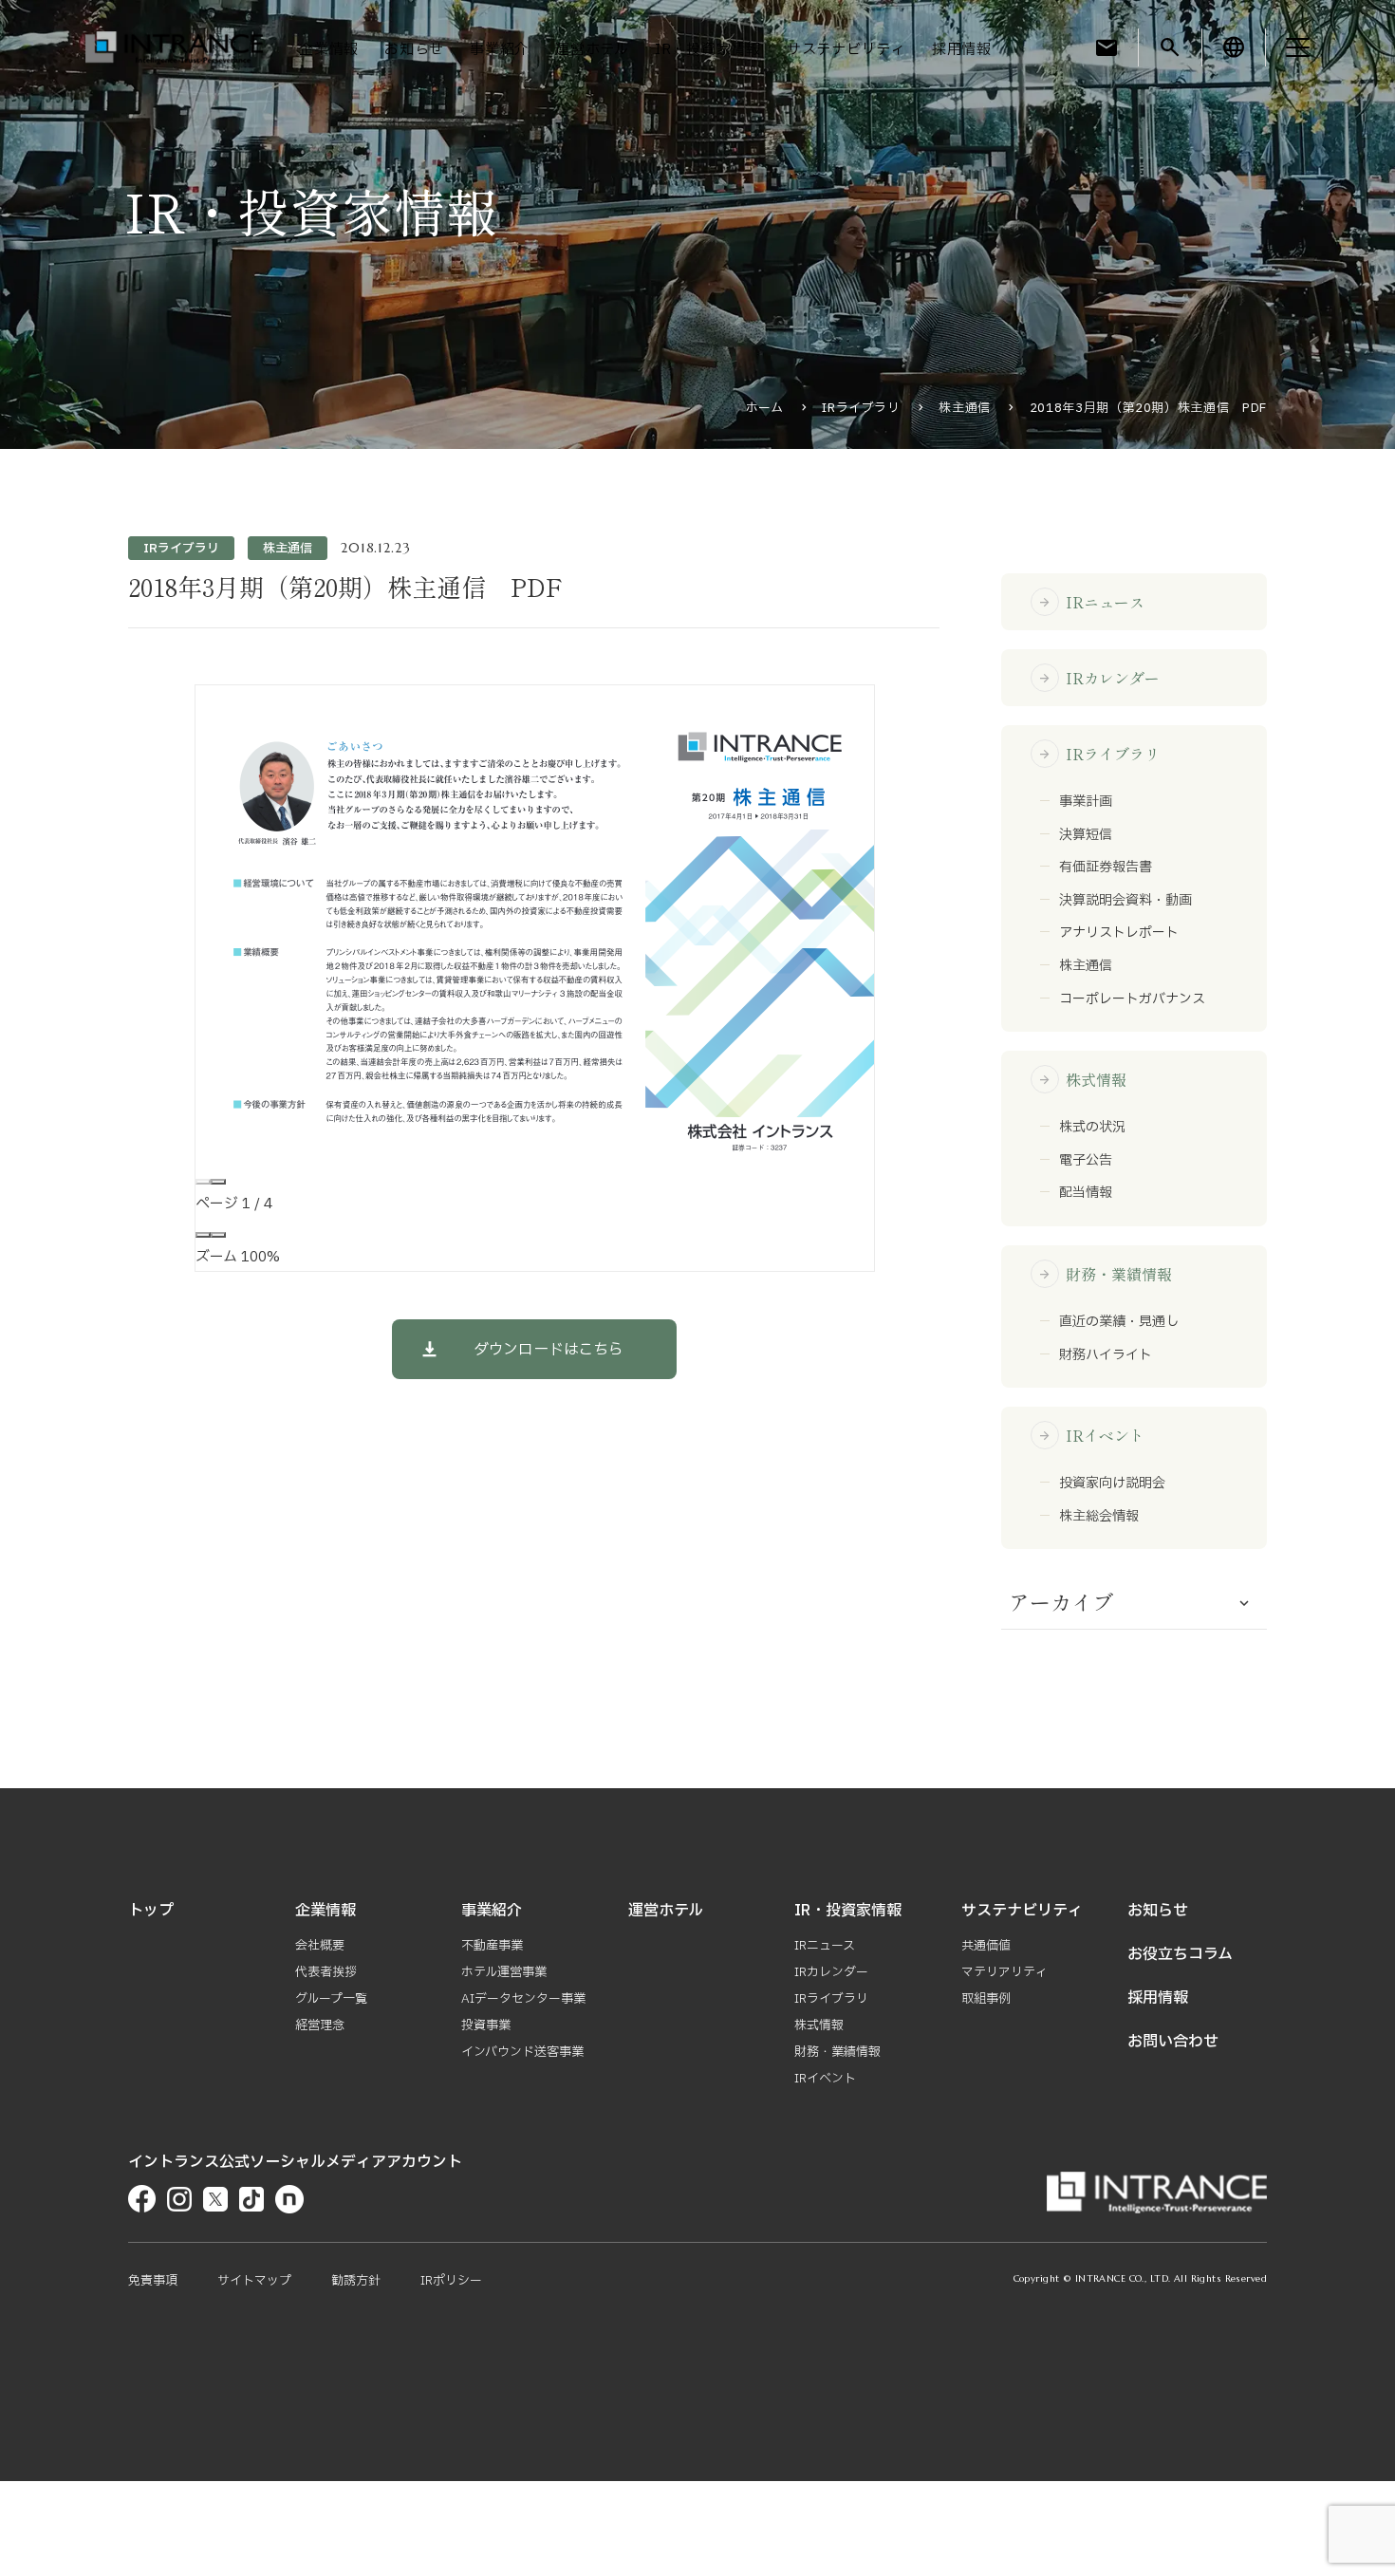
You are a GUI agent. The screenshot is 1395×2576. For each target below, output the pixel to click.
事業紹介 (500, 50)
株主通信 (965, 408)
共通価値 (986, 1946)
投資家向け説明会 (1112, 1484)
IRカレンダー (1099, 678)
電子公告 (1086, 1161)
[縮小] (203, 1235)
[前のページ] (203, 1182)
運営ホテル (592, 50)
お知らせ (414, 50)
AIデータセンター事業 (523, 1999)
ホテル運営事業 (504, 1972)
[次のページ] (218, 1182)
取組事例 (986, 1999)
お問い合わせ (1173, 2042)
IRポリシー (451, 2281)
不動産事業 (492, 1946)
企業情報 (329, 50)
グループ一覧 (331, 1999)
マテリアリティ (1004, 1972)
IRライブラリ (861, 408)
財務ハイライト (1106, 1355)
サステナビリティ (846, 50)
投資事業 (486, 2025)
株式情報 (1082, 1079)
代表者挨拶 (326, 1972)
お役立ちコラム (1180, 1954)
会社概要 (320, 1946)
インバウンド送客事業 (522, 2052)
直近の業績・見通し (1119, 1322)
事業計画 (1086, 802)
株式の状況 (1092, 1128)
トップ (151, 1911)
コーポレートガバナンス (1132, 999)
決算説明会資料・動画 (1125, 901)
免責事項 (153, 2281)
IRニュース (1091, 602)
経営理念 (320, 2025)
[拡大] (218, 1235)
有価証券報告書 (1106, 868)
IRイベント (1091, 1435)
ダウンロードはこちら (549, 1350)
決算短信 (1086, 835)
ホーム (765, 408)
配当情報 (1086, 1193)
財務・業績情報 (1105, 1274)
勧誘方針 (356, 2281)
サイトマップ (254, 2281)
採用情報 (962, 50)
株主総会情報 (1099, 1517)
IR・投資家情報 (708, 50)
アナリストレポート (1119, 933)
